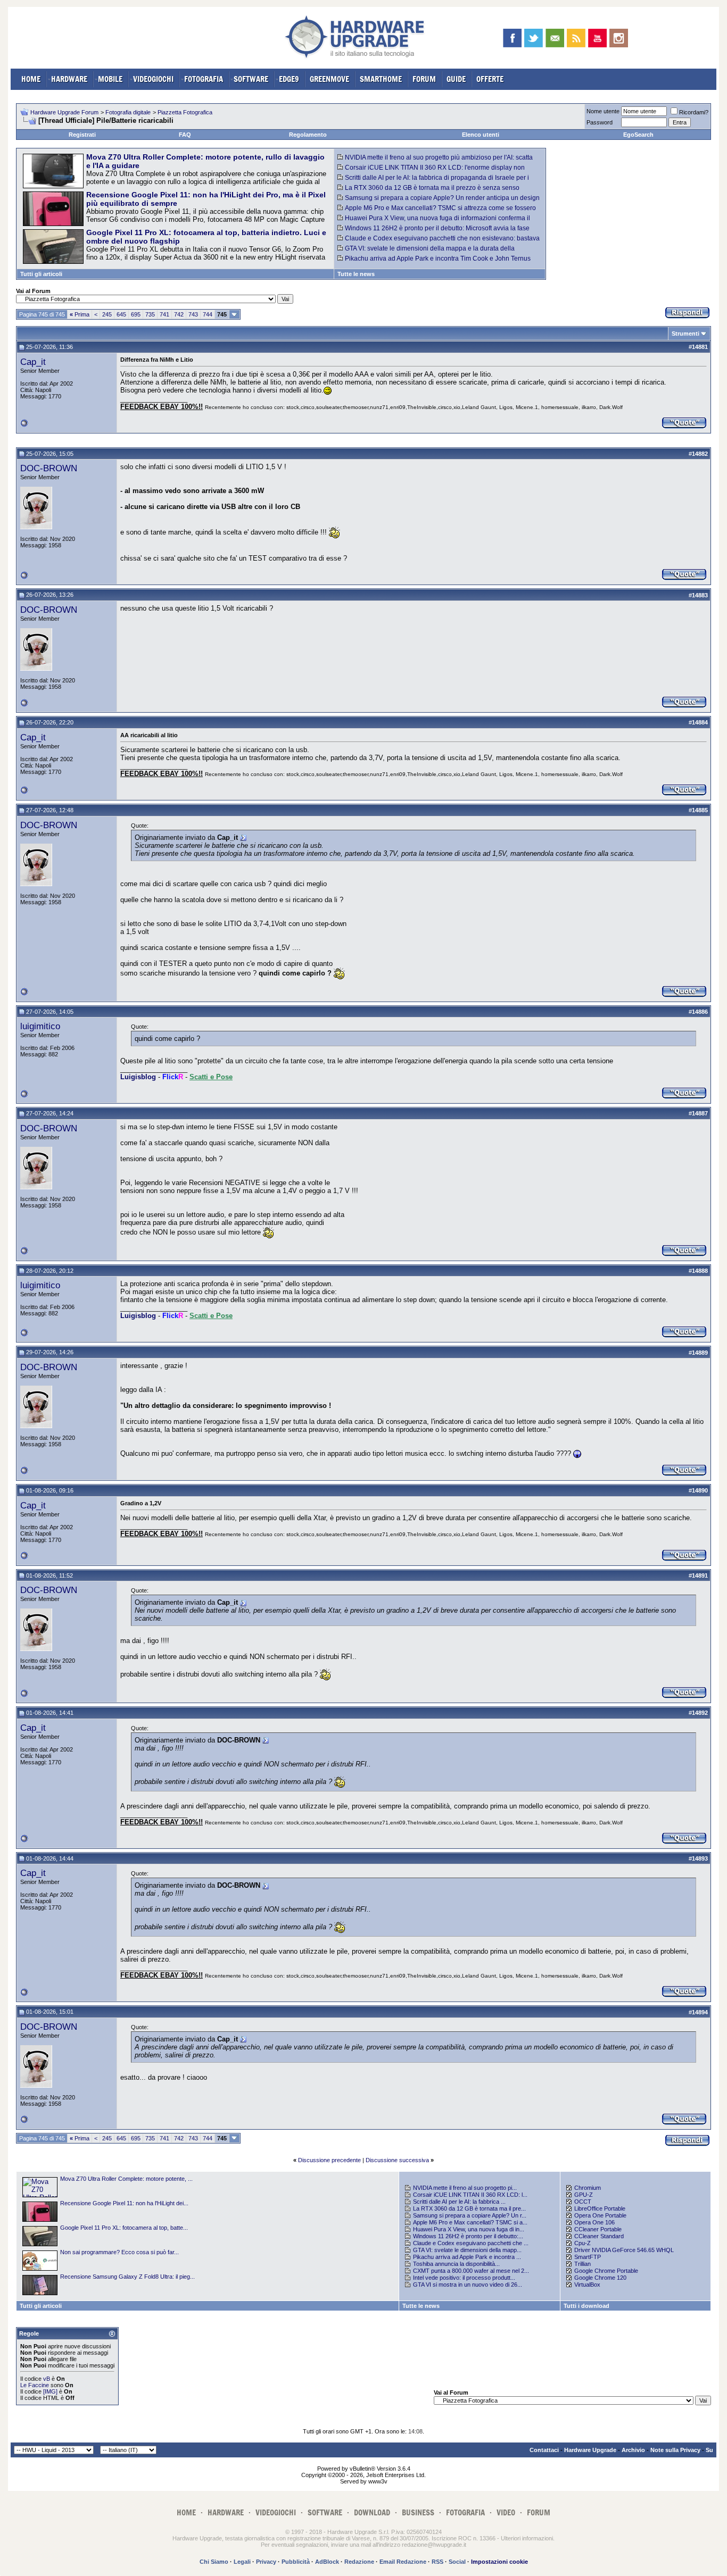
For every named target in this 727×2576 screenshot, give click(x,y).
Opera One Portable (600, 2215)
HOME (31, 79)
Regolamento (308, 135)
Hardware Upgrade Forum (64, 112)
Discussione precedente (329, 2160)
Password (600, 122)
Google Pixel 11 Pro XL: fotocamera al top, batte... (124, 2228)
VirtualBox (587, 2285)
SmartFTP (588, 2257)
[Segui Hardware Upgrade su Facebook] (512, 38)
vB (47, 2379)
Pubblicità (296, 2562)
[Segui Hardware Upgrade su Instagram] (619, 38)
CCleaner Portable (598, 2229)
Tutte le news (356, 274)
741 (164, 314)
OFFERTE (490, 79)
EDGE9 (289, 79)
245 (107, 314)
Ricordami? (694, 112)
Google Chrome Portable (606, 2271)
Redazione (359, 2562)
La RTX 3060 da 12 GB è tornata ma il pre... (469, 2208)
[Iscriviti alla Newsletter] (555, 38)
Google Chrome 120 (600, 2278)
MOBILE (110, 79)
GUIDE (456, 79)
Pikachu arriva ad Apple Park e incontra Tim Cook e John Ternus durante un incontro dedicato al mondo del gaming (434, 262)
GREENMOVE (329, 79)
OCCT (583, 2202)
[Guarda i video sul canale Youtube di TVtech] (597, 38)
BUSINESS (418, 2512)
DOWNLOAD (372, 2512)
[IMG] (50, 2391)
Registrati (82, 135)
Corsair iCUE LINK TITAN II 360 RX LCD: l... (470, 2195)
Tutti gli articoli (41, 274)
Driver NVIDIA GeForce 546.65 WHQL (624, 2250)
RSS (437, 2562)
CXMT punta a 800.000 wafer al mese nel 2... (471, 2271)
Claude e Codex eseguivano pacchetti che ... (471, 2243)
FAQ (185, 135)
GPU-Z (584, 2195)
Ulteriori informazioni (527, 2538)
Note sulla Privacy (675, 2450)
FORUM (424, 79)
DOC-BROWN (49, 468)
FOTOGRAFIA (204, 79)
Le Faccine (35, 2385)
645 (121, 314)
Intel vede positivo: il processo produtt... (464, 2278)
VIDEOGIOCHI (153, 79)
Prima (80, 314)
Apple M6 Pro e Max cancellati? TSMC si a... (470, 2222)
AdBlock (327, 2562)
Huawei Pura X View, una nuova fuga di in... (469, 2229)
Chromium (588, 2188)
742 (179, 314)
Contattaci (544, 2450)
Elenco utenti (481, 135)
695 (136, 314)
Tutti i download (586, 2306)
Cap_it (33, 362)
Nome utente (603, 111)
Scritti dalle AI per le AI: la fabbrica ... (459, 2202)
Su (709, 2450)
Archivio (633, 2450)
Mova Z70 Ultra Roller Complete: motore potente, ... (126, 2179)
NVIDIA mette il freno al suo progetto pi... (465, 2188)
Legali (242, 2562)
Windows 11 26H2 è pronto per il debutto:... (468, 2236)
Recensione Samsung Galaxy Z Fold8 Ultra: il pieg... (127, 2277)
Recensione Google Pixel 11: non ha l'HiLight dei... (124, 2203)
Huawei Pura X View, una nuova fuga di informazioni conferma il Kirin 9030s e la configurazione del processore (434, 222)
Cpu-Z (583, 2243)
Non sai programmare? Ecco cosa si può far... (119, 2252)
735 (150, 314)
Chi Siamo (214, 2562)
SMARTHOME (381, 79)
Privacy (266, 2562)
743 (193, 314)
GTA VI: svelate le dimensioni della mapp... (467, 2250)
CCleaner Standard (599, 2236)
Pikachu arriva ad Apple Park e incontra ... (467, 2257)
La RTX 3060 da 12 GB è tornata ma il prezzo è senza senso (432, 188)
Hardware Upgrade (590, 2450)
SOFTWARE (251, 79)
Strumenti (685, 334)
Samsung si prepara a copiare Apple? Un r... (470, 2215)
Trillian (583, 2264)
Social (457, 2562)
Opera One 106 (594, 2222)
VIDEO (506, 2512)
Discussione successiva (397, 2160)
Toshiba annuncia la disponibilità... (456, 2264)
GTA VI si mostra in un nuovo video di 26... (468, 2285)
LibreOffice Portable (600, 2208)
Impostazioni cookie (499, 2562)
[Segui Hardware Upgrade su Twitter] (534, 38)
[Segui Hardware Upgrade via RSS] (576, 38)
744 (208, 314)
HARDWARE (69, 79)
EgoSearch (638, 135)
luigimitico (40, 1026)
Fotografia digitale (128, 112)
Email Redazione (403, 2562)
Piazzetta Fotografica (185, 112)
